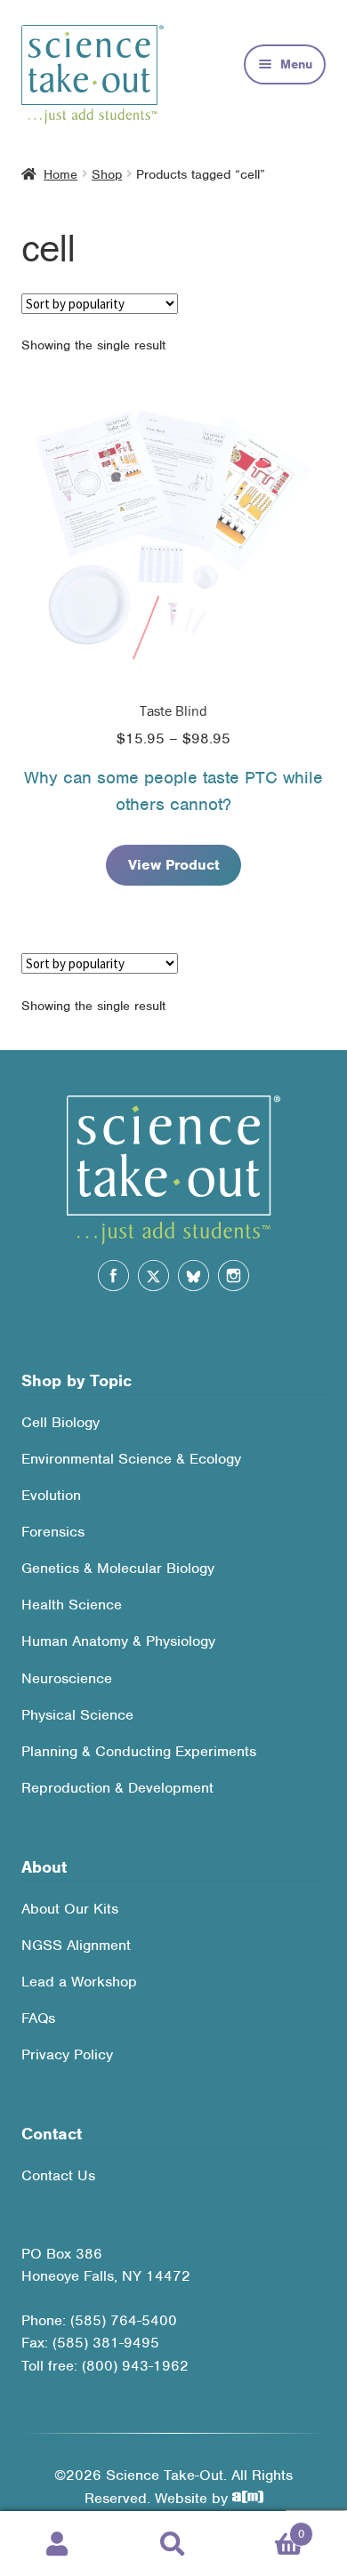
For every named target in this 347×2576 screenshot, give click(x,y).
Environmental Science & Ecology (131, 1459)
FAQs (38, 2018)
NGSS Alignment (76, 1945)
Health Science (72, 1605)
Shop (107, 174)
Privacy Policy (67, 2054)
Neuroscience (67, 1678)
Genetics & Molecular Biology (118, 1568)
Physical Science (77, 1715)
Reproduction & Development (117, 1788)
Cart (268, 2528)
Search (173, 2544)
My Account (58, 2544)
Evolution (51, 1495)
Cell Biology (61, 1422)
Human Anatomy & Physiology (118, 1641)
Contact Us (58, 2175)
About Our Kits (70, 1909)
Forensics (53, 1532)
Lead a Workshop (79, 1982)
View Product (174, 865)
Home (61, 174)
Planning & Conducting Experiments (139, 1751)
